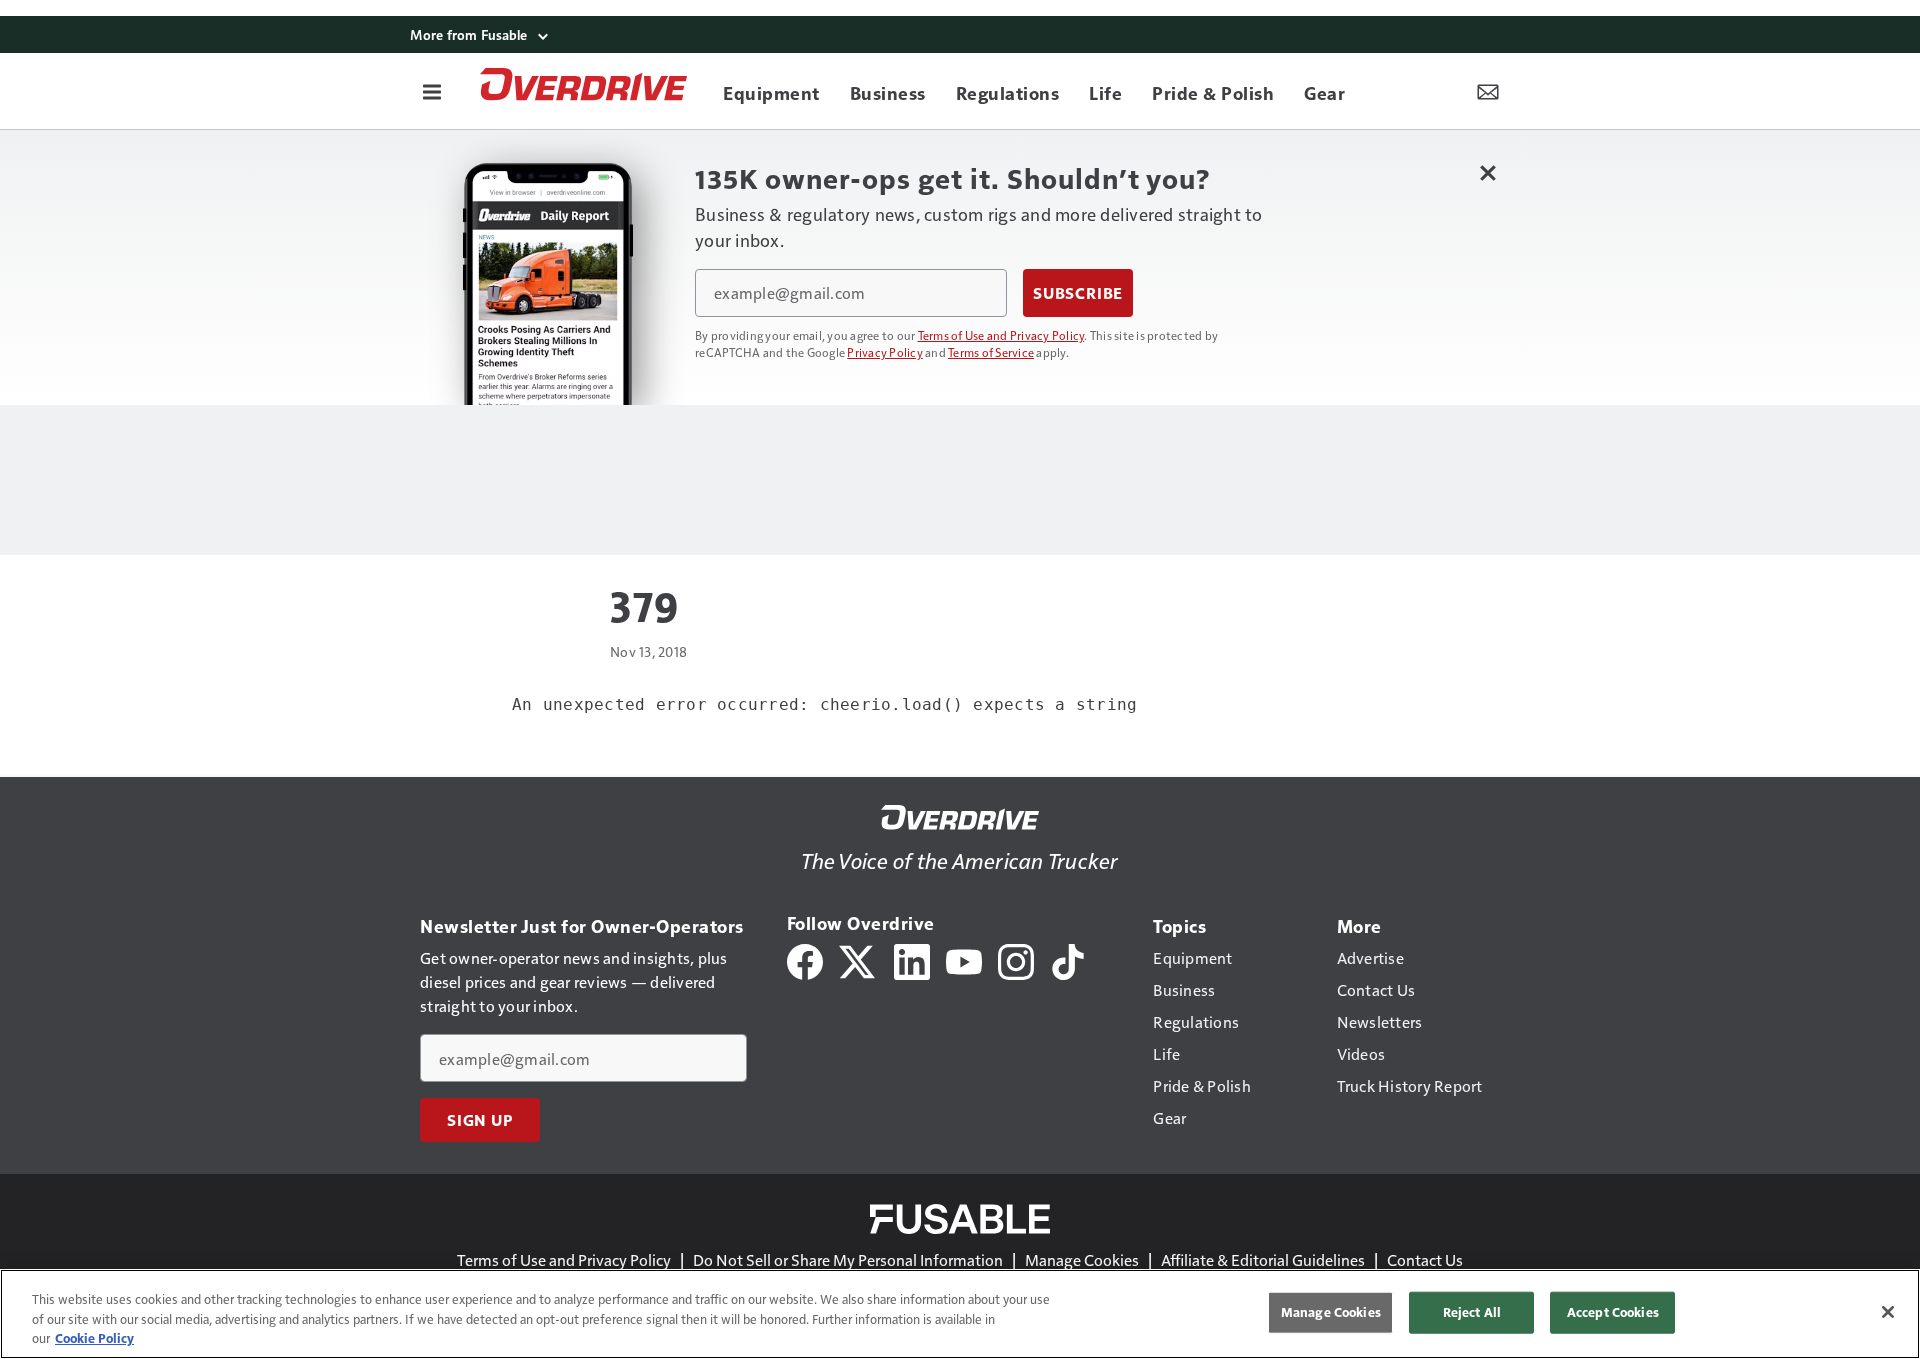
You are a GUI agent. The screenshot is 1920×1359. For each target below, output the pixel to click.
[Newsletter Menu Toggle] (1488, 91)
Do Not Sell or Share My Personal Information (848, 1259)
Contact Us (1425, 1259)
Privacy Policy (885, 352)
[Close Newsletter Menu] (1487, 172)
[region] (960, 1314)
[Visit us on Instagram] (1016, 959)
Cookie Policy (94, 1338)
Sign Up (480, 1120)
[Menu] (432, 91)
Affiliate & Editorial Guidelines (1263, 1259)
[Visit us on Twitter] (858, 959)
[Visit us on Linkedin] (912, 959)
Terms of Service (991, 352)
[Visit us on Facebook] (805, 959)
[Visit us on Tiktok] (1068, 959)
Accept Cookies (1613, 1312)
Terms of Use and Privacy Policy (1001, 335)
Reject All (1472, 1312)
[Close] (1888, 1312)
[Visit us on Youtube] (964, 959)
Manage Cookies (1082, 1259)
